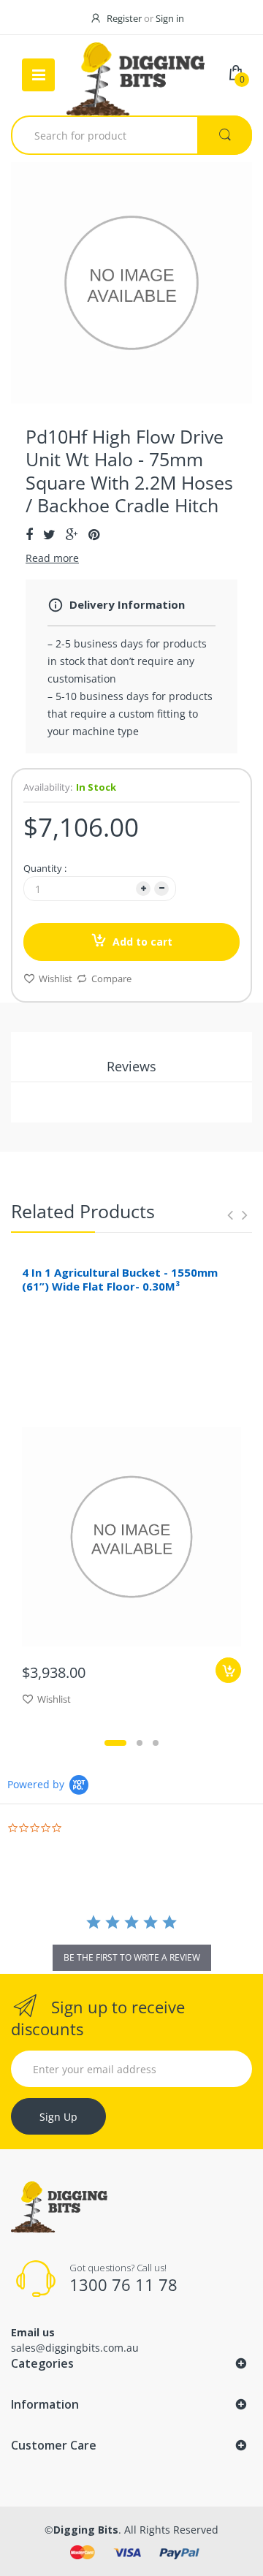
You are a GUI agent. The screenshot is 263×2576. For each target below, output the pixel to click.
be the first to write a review (132, 1957)
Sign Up (58, 2117)
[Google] (72, 534)
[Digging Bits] (136, 75)
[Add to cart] (228, 1670)
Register (124, 18)
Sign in (170, 18)
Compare (111, 979)
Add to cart (142, 942)
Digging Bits (86, 2530)
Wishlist (56, 979)
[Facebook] (29, 534)
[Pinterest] (94, 534)
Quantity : (45, 868)
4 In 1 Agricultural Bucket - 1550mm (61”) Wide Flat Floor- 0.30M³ (120, 1279)
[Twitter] (49, 534)
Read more (52, 558)
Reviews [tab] (131, 1066)
